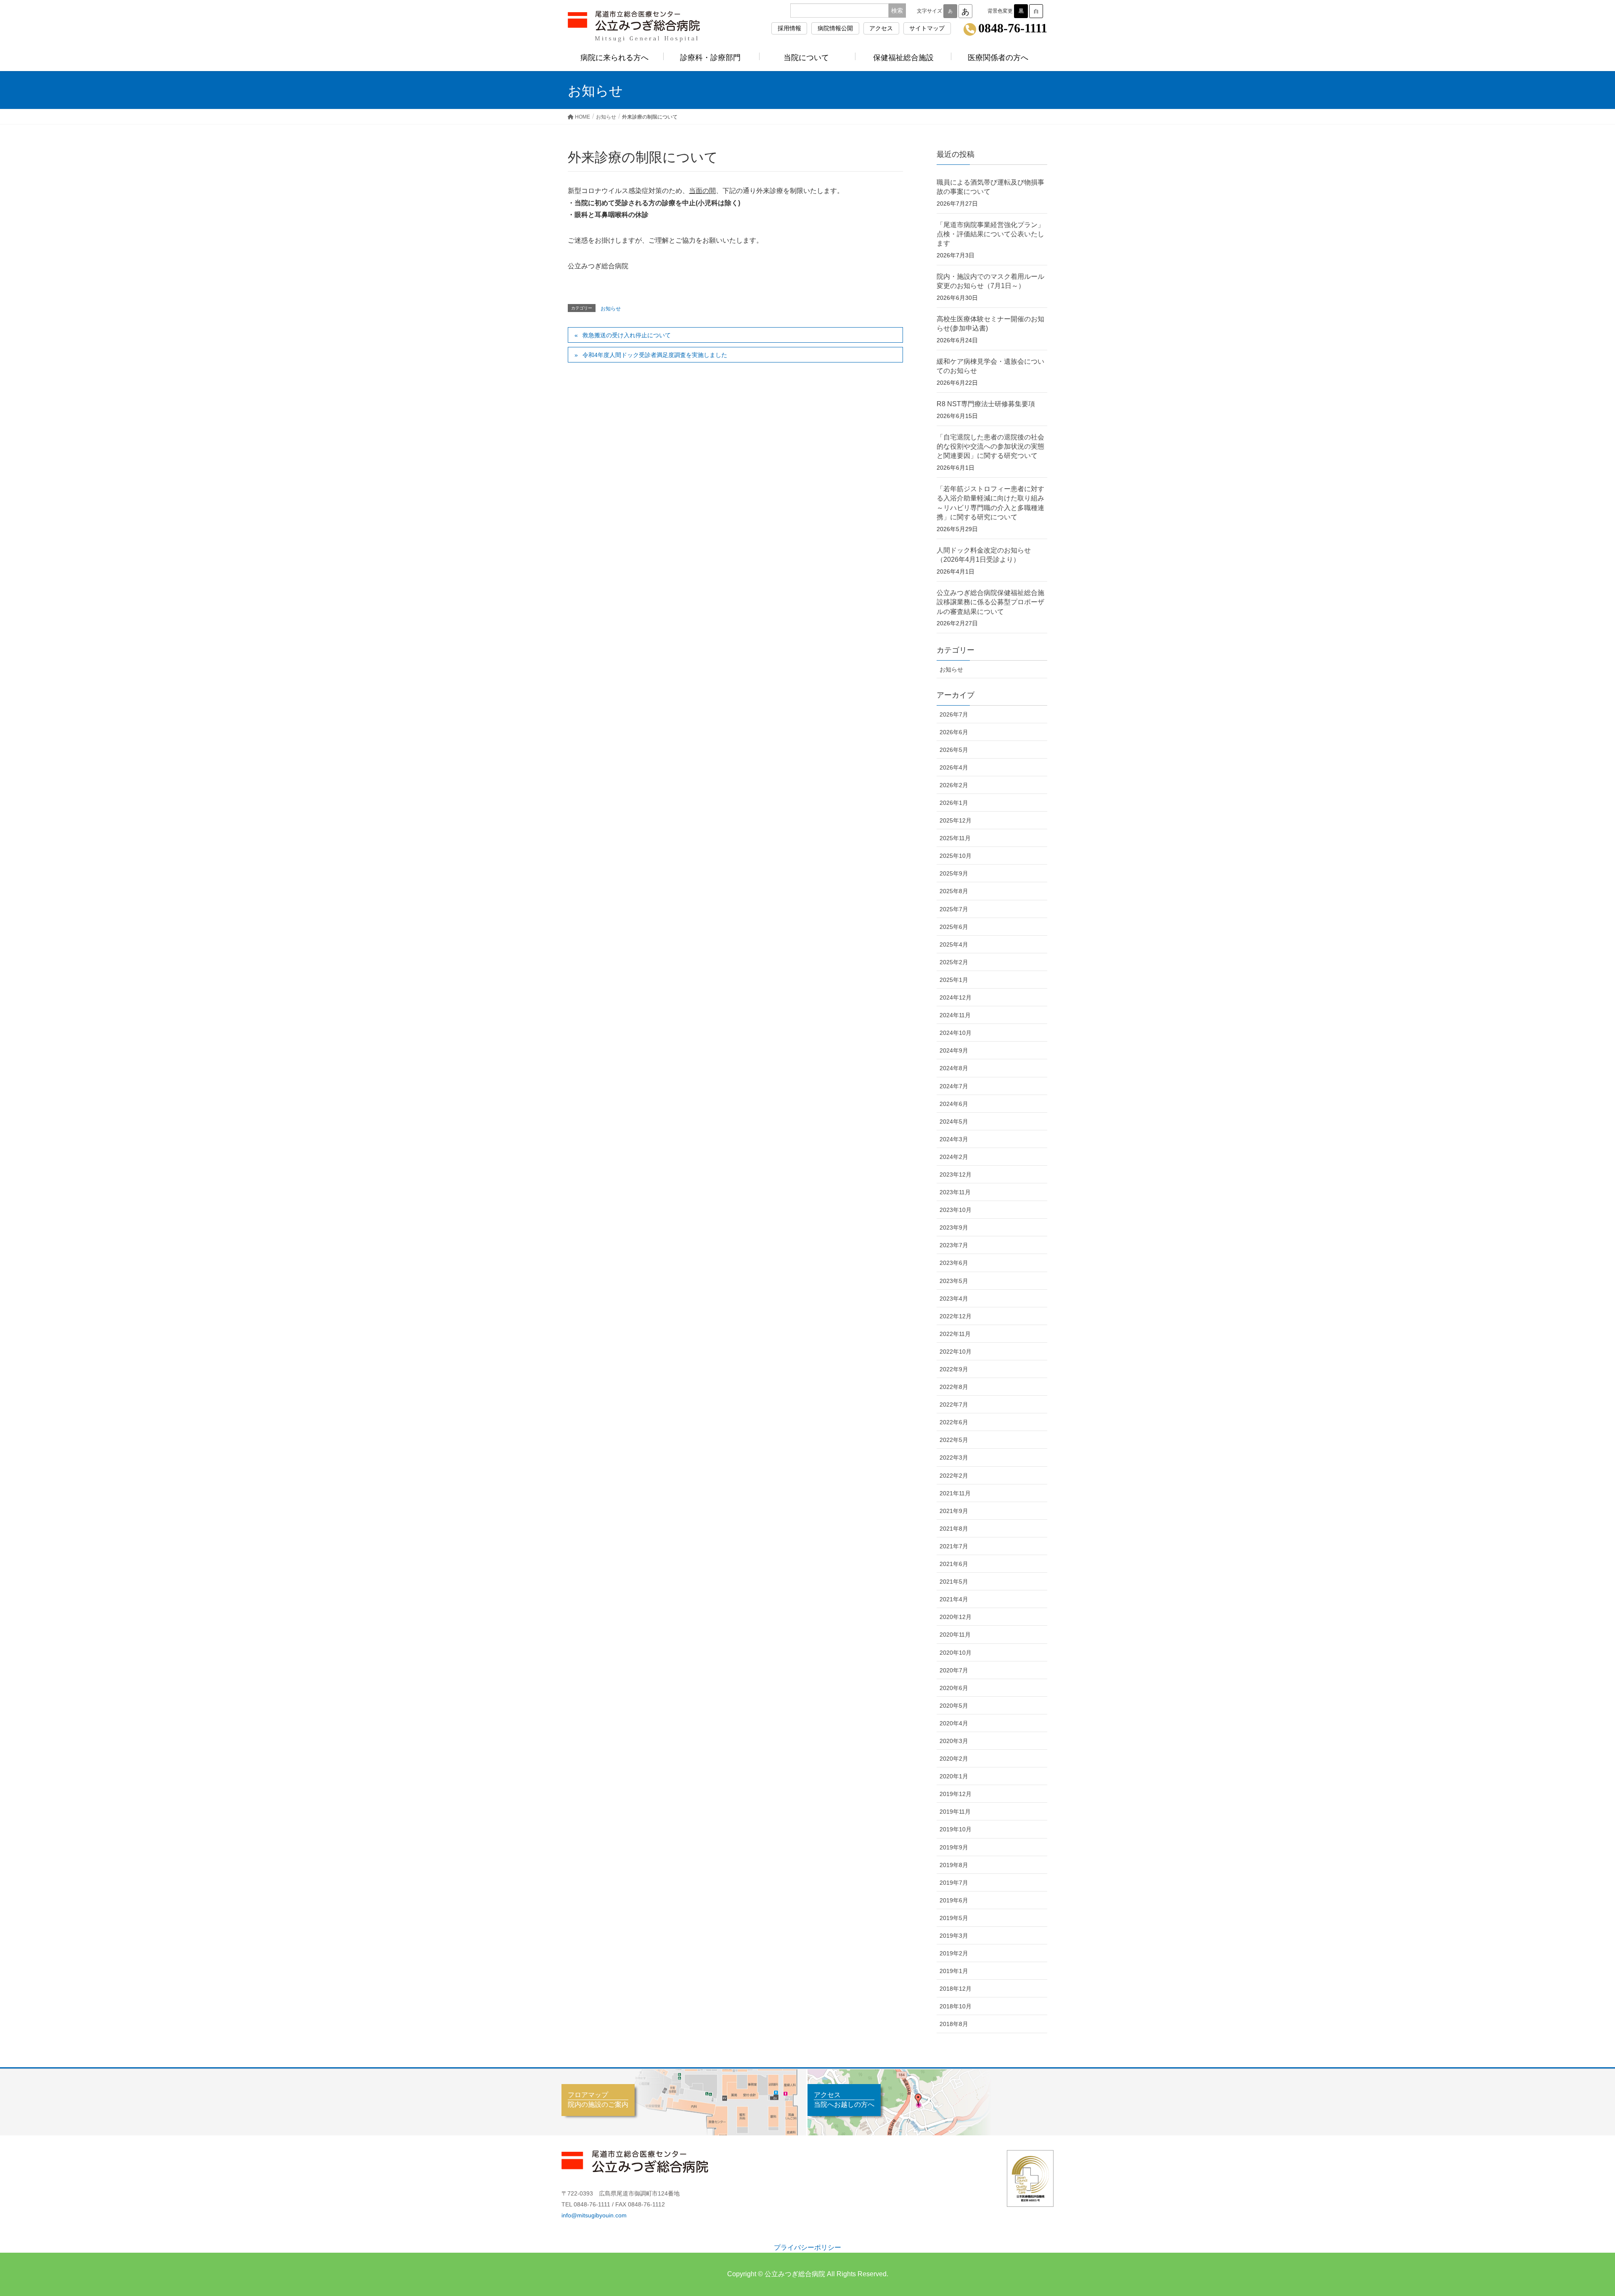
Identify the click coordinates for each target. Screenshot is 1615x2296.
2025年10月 (956, 856)
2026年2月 (954, 785)
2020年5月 (954, 1706)
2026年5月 (954, 750)
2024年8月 (954, 1068)
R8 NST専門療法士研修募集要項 (986, 404)
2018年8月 (954, 2024)
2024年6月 (954, 1104)
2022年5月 (954, 1440)
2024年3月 (954, 1139)
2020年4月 (954, 1723)
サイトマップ (927, 28)
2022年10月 (956, 1352)
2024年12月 (956, 997)
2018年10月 (956, 2006)
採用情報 (789, 28)
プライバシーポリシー (807, 2247)
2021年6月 (954, 1564)
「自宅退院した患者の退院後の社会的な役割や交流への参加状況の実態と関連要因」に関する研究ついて (990, 447)
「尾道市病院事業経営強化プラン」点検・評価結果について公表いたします (990, 234)
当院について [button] (806, 58)
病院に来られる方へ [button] (614, 58)
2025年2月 (954, 962)
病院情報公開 (835, 28)
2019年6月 (954, 1900)
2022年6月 (954, 1422)
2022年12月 (956, 1316)
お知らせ (611, 309)
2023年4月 (954, 1299)
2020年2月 (954, 1759)
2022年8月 (954, 1387)
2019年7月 (954, 1883)
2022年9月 (954, 1369)
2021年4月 (954, 1599)
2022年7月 (954, 1405)
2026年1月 (954, 803)
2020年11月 (955, 1635)
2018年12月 (956, 1989)
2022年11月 (955, 1334)
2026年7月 (954, 714)
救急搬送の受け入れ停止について (627, 335)
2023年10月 (956, 1210)
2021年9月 (954, 1511)
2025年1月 (954, 980)
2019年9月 (954, 1847)
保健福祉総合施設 (903, 58)
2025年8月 (954, 891)
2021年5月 (954, 1582)
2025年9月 (954, 873)
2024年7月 (954, 1086)
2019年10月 (956, 1829)
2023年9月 (954, 1227)
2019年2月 (954, 1953)
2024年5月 (954, 1122)
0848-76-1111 (1013, 29)
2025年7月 (954, 909)
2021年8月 (954, 1529)
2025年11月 (955, 838)
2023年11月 (955, 1192)
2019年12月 (956, 1794)
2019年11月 (955, 1812)
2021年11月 (955, 1493)
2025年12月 (956, 820)
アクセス (881, 28)
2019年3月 (954, 1936)
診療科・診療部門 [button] (710, 58)
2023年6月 (954, 1263)
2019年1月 (954, 1971)
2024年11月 (955, 1015)
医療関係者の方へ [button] (998, 58)
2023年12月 (956, 1174)
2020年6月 (954, 1688)
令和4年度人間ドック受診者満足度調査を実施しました (655, 355)
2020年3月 (954, 1741)
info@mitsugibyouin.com (594, 2215)
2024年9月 (954, 1050)
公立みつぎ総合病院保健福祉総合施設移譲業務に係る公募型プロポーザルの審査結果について (990, 602)
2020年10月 (956, 1653)
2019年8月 (954, 1865)
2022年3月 (954, 1457)
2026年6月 (954, 732)
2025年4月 (954, 944)
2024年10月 (956, 1033)
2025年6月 (954, 927)
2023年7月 (954, 1245)
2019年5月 (954, 1918)
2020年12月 (956, 1617)
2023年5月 (954, 1281)
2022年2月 (954, 1476)
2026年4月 (954, 767)
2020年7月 (954, 1670)
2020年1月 (954, 1776)
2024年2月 (954, 1157)
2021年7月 (954, 1546)
